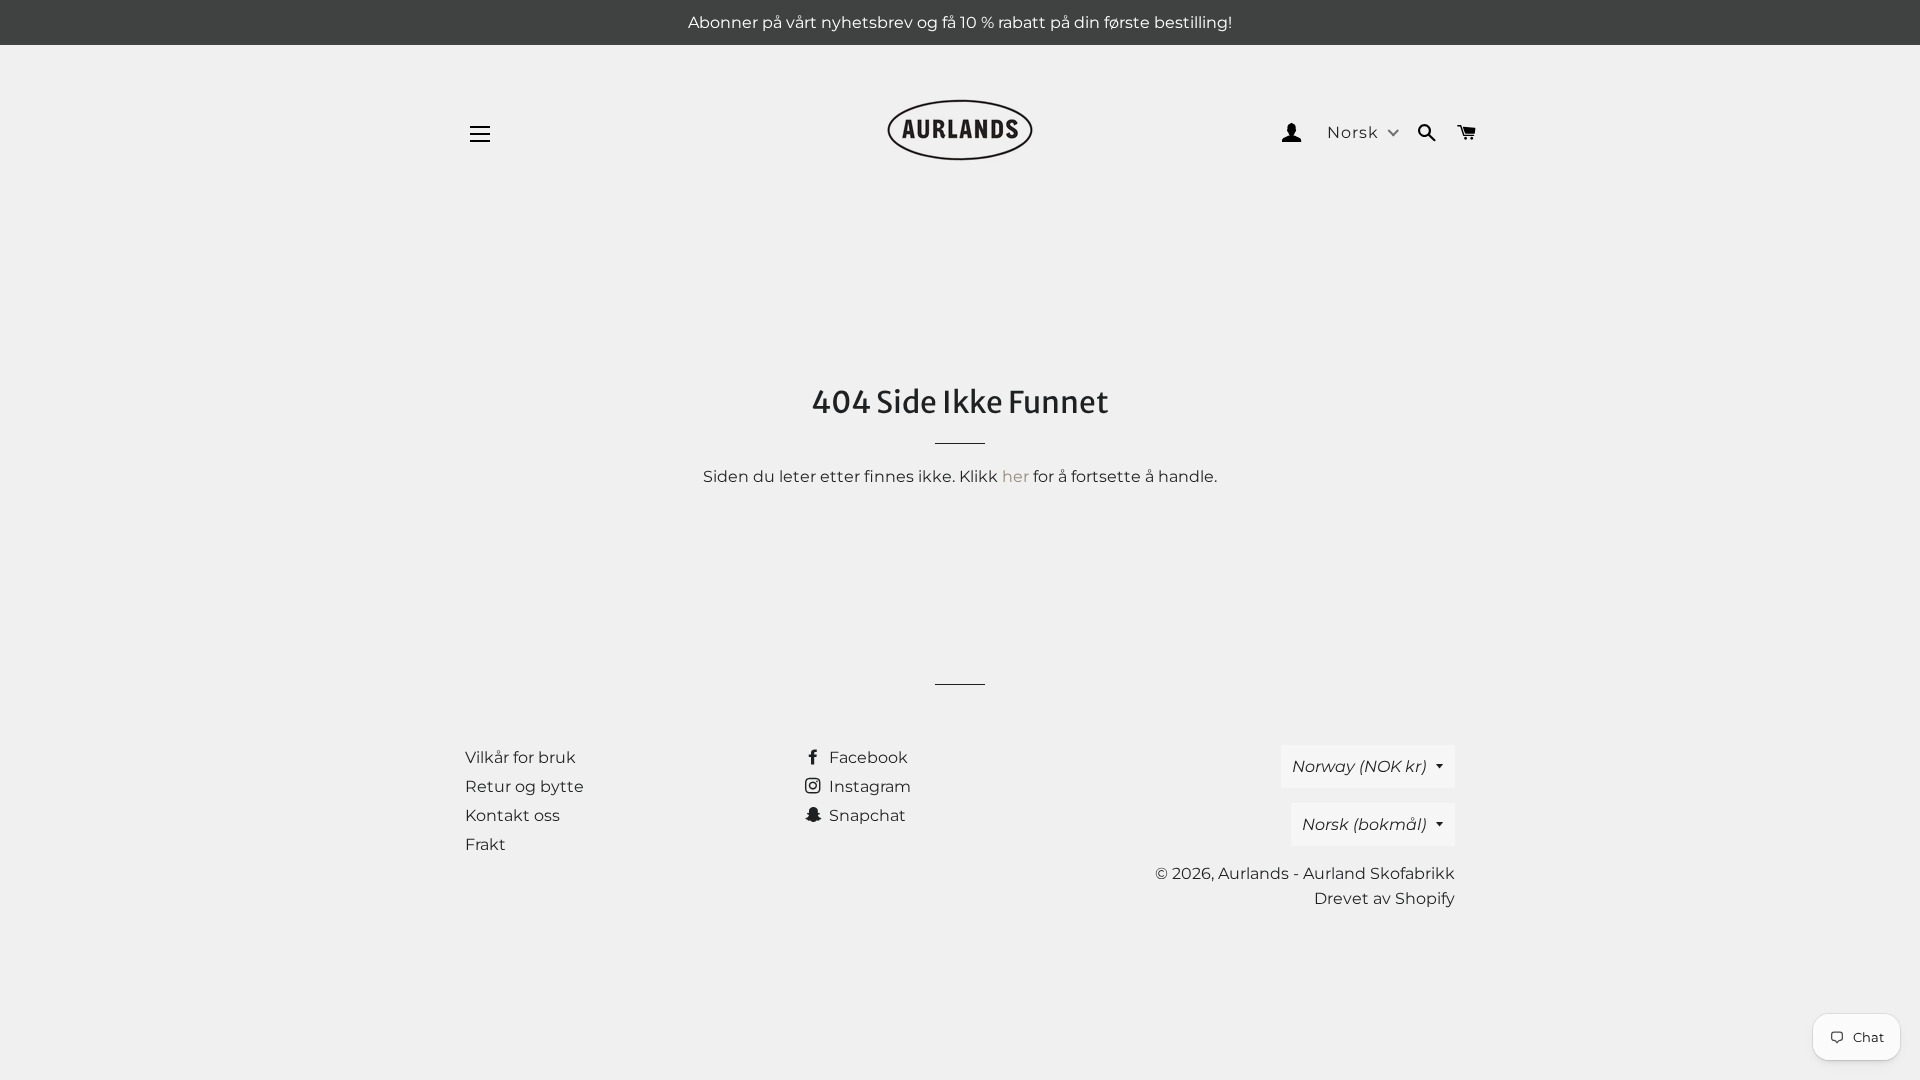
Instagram (868, 786)
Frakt (485, 844)
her (1015, 476)
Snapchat (865, 815)
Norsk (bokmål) (1364, 824)
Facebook (866, 757)
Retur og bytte (524, 786)
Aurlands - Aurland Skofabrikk (1336, 873)
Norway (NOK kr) (1359, 766)
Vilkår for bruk (520, 757)
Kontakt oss (512, 815)
